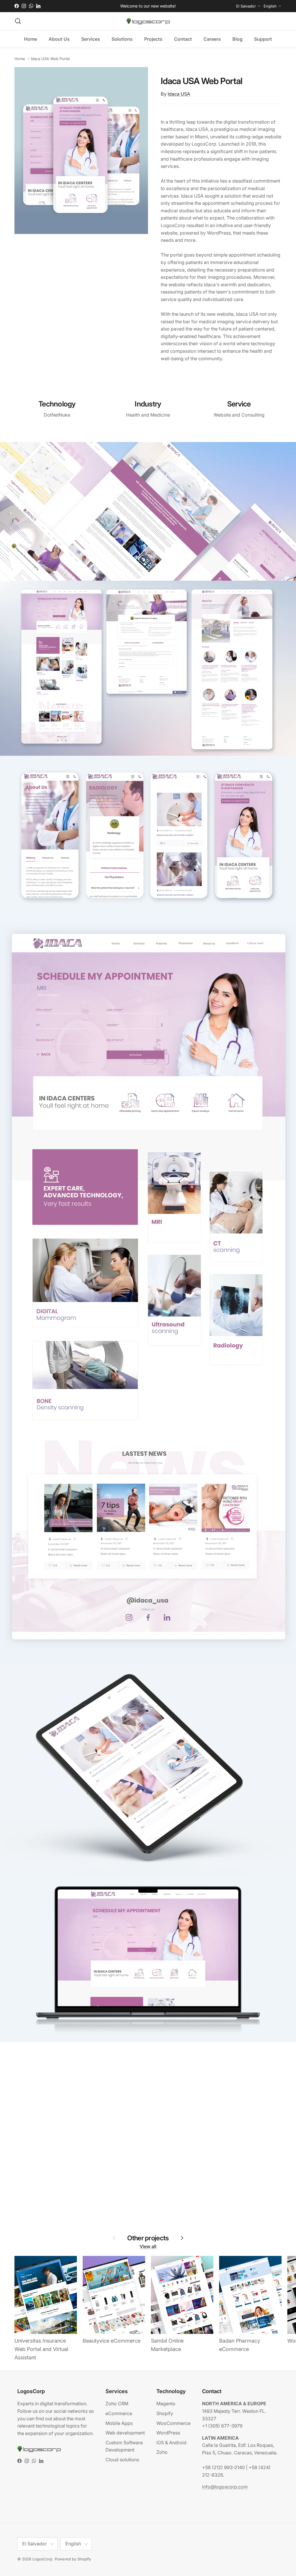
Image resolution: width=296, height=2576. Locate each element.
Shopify (165, 2413)
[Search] (18, 21)
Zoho (162, 2452)
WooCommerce (173, 2423)
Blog (237, 39)
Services (91, 39)
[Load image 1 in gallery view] (81, 151)
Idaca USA (179, 94)
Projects (153, 39)
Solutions (122, 39)
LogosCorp (42, 2559)
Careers (212, 39)
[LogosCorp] (148, 21)
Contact (183, 39)
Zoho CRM (117, 2404)
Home (30, 39)
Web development (125, 2433)
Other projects (148, 2238)
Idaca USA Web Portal (50, 59)
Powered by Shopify (73, 2559)
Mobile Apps (119, 2423)
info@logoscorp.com (225, 2487)
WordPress (168, 2433)
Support (263, 39)
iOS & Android (171, 2443)
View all (148, 2246)
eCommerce (119, 2413)
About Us (59, 39)
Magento (166, 2404)
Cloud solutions (122, 2460)
